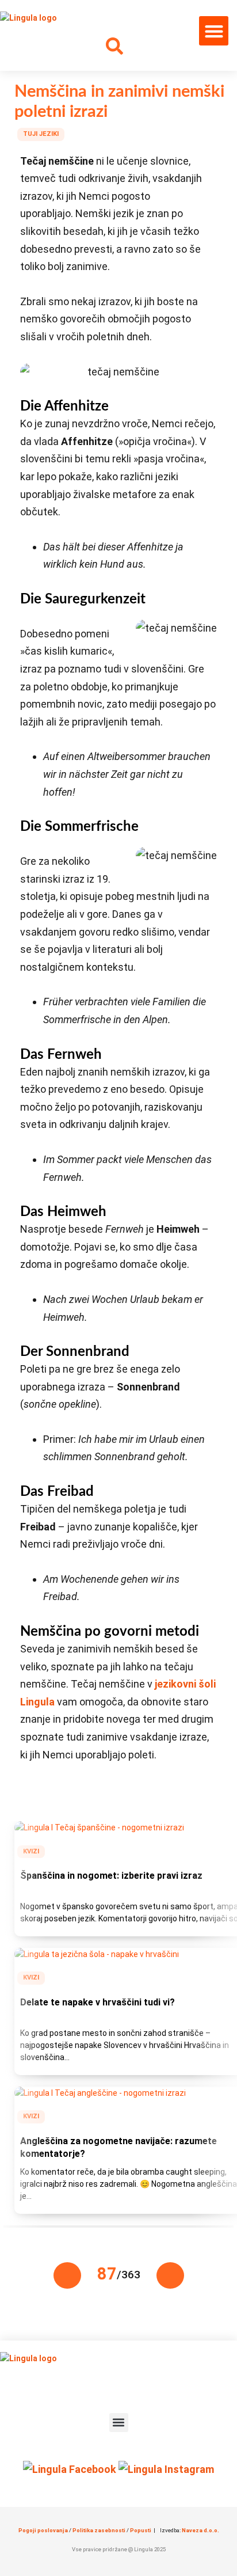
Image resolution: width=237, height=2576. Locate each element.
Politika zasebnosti (99, 2530)
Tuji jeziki (41, 134)
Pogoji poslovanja (43, 2530)
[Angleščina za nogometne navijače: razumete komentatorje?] (100, 2093)
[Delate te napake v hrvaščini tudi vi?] (97, 1954)
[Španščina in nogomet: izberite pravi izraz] (99, 1827)
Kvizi (31, 1851)
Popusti (141, 2530)
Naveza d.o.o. (200, 2530)
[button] (214, 31)
